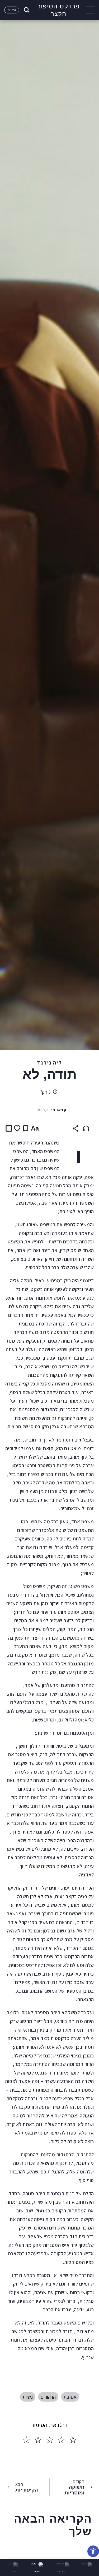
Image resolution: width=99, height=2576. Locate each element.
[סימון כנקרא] (9, 1128)
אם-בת (70, 2397)
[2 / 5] (61, 2440)
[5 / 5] (26, 2440)
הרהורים (48, 2397)
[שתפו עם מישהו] (76, 1128)
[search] (26, 10)
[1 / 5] (73, 2440)
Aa (35, 1128)
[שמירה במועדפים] (17, 1129)
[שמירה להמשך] (26, 1128)
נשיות (28, 2397)
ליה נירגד (49, 1062)
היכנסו (12, 10)
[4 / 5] (38, 2440)
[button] (93, 2551)
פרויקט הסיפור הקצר (58, 10)
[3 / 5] (50, 2440)
